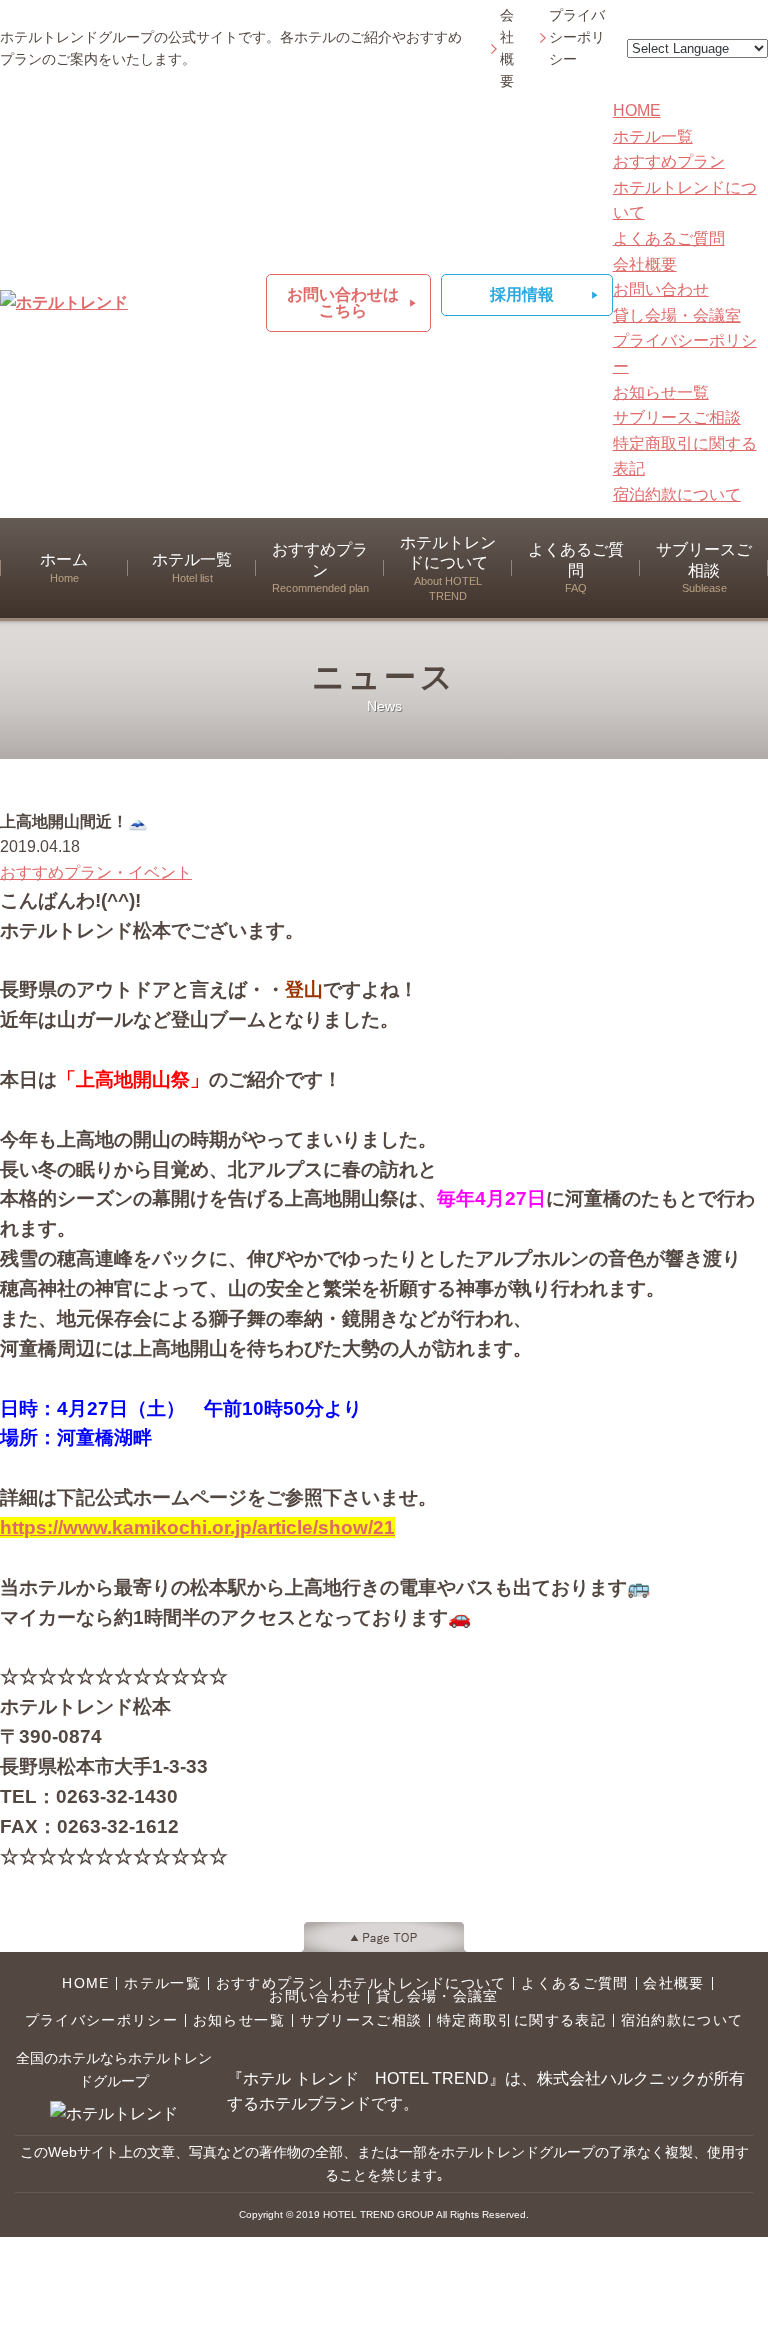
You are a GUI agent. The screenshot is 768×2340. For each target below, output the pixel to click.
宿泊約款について (677, 494)
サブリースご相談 (677, 417)
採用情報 (522, 294)
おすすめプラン (669, 161)
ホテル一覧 (653, 136)
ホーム (64, 567)
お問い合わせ (661, 289)
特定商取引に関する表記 (521, 2021)
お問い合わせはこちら (343, 302)
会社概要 (507, 48)
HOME (637, 110)
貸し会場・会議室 (677, 315)
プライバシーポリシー (577, 37)
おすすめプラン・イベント (96, 872)
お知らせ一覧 (661, 392)
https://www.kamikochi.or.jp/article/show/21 (197, 1527)
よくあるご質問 (669, 238)
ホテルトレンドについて (448, 568)
